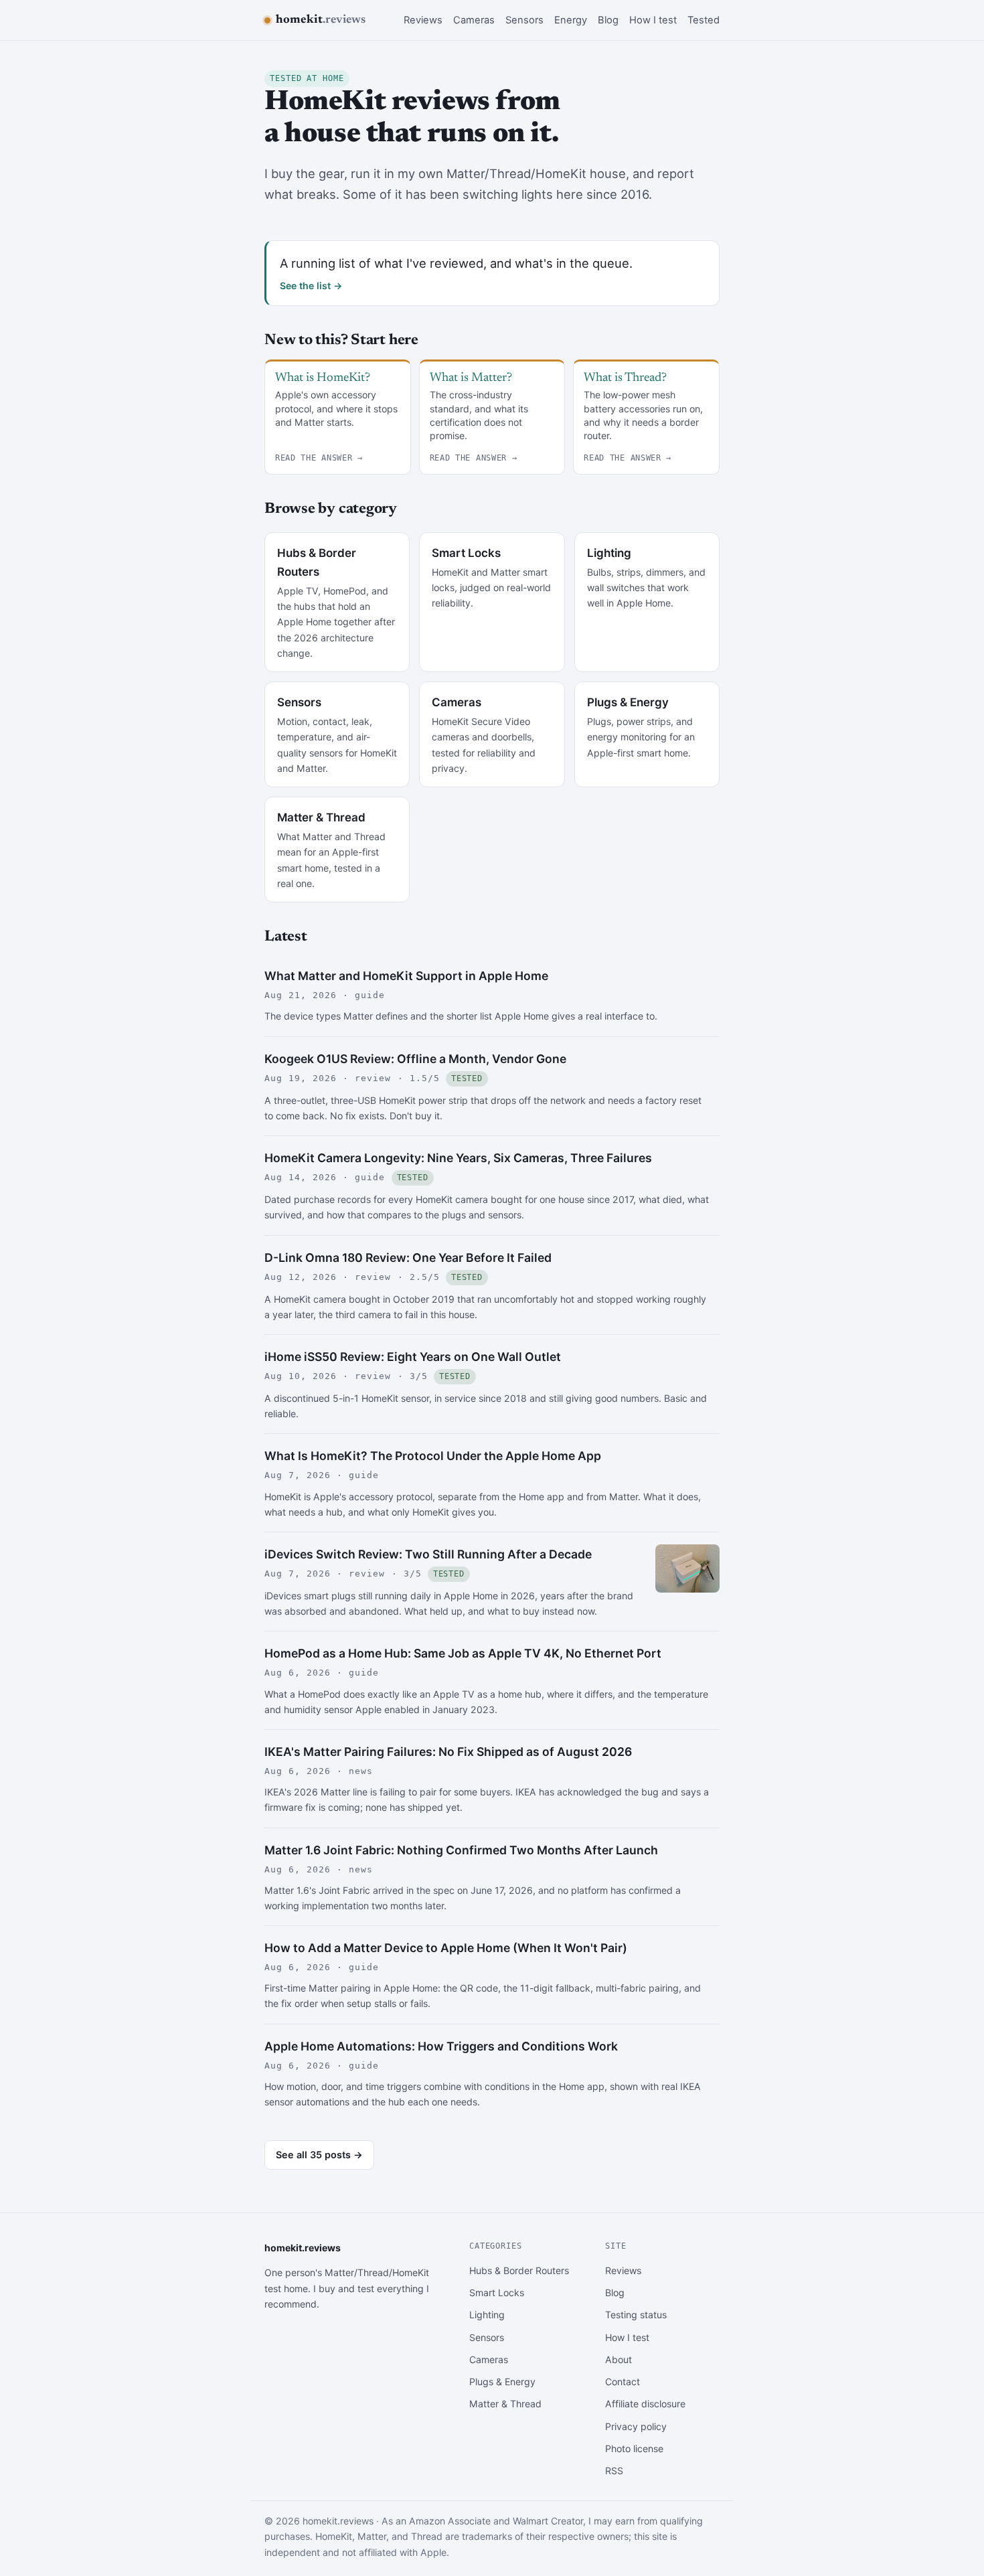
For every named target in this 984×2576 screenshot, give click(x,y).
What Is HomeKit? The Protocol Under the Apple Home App (433, 1456)
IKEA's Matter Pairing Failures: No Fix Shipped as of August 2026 (448, 1752)
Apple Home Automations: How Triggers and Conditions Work (441, 2046)
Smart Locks (497, 2292)
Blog (608, 20)
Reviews (423, 20)
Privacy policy (636, 2426)
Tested (704, 20)
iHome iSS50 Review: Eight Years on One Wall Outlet (413, 1357)
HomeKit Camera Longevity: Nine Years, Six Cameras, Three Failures (458, 1158)
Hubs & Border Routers (519, 2270)
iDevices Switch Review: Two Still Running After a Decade (428, 1554)
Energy (571, 20)
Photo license (634, 2448)
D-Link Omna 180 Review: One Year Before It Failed (408, 1258)
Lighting (487, 2315)
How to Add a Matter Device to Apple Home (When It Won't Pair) (446, 1948)
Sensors (524, 20)
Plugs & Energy (502, 2382)
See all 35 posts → (319, 2155)
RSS (614, 2471)
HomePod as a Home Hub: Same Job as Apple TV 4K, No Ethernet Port (463, 1653)
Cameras (474, 20)
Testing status (636, 2315)
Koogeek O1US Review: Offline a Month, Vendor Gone (415, 1059)
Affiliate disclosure (645, 2404)
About (619, 2359)
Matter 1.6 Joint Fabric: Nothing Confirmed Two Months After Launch (461, 1850)
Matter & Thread (505, 2404)
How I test (653, 20)
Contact (623, 2382)
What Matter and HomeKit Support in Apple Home (406, 976)
